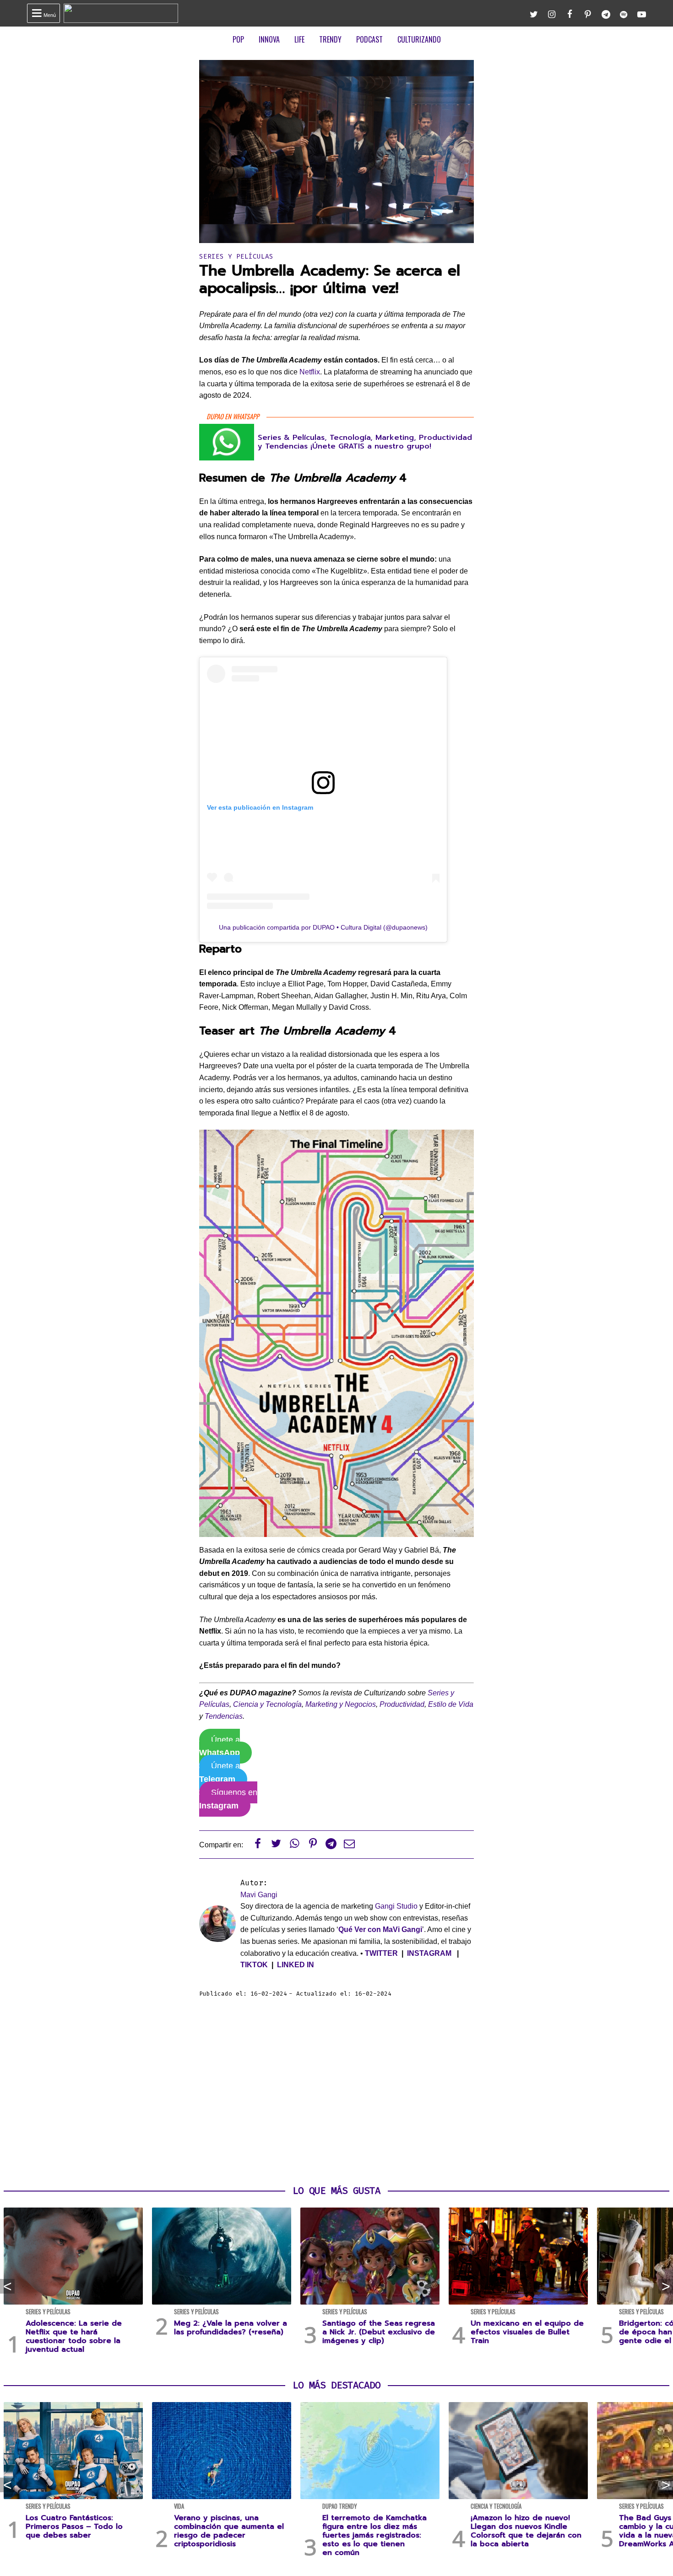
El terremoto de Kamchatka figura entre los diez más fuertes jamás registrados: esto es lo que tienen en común (374, 2535)
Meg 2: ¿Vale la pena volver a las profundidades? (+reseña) (231, 2328)
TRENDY (330, 39)
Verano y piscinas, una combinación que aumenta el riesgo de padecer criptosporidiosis (229, 2531)
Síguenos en (228, 1799)
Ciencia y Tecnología (267, 1704)
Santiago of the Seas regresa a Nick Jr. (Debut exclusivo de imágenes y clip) (379, 2332)
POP (238, 39)
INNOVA (269, 39)
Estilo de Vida (451, 1704)
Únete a (220, 1746)
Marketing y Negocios (341, 1704)
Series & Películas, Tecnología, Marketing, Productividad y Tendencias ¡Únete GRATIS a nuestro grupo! (365, 442)
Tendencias (224, 1716)
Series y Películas (236, 257)
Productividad (402, 1704)
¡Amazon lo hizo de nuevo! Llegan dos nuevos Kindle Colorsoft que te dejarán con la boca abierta (526, 2531)
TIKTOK (254, 1965)
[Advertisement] (336, 2092)
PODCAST (369, 39)
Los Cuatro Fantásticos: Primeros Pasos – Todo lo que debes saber (74, 2527)
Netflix (310, 372)
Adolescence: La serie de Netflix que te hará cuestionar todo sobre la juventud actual (74, 2337)
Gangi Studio (396, 1906)
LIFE (299, 39)
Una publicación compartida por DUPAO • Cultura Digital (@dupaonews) (323, 927)
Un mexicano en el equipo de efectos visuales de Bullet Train (527, 2332)
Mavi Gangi (259, 1895)
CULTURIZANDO (419, 39)
